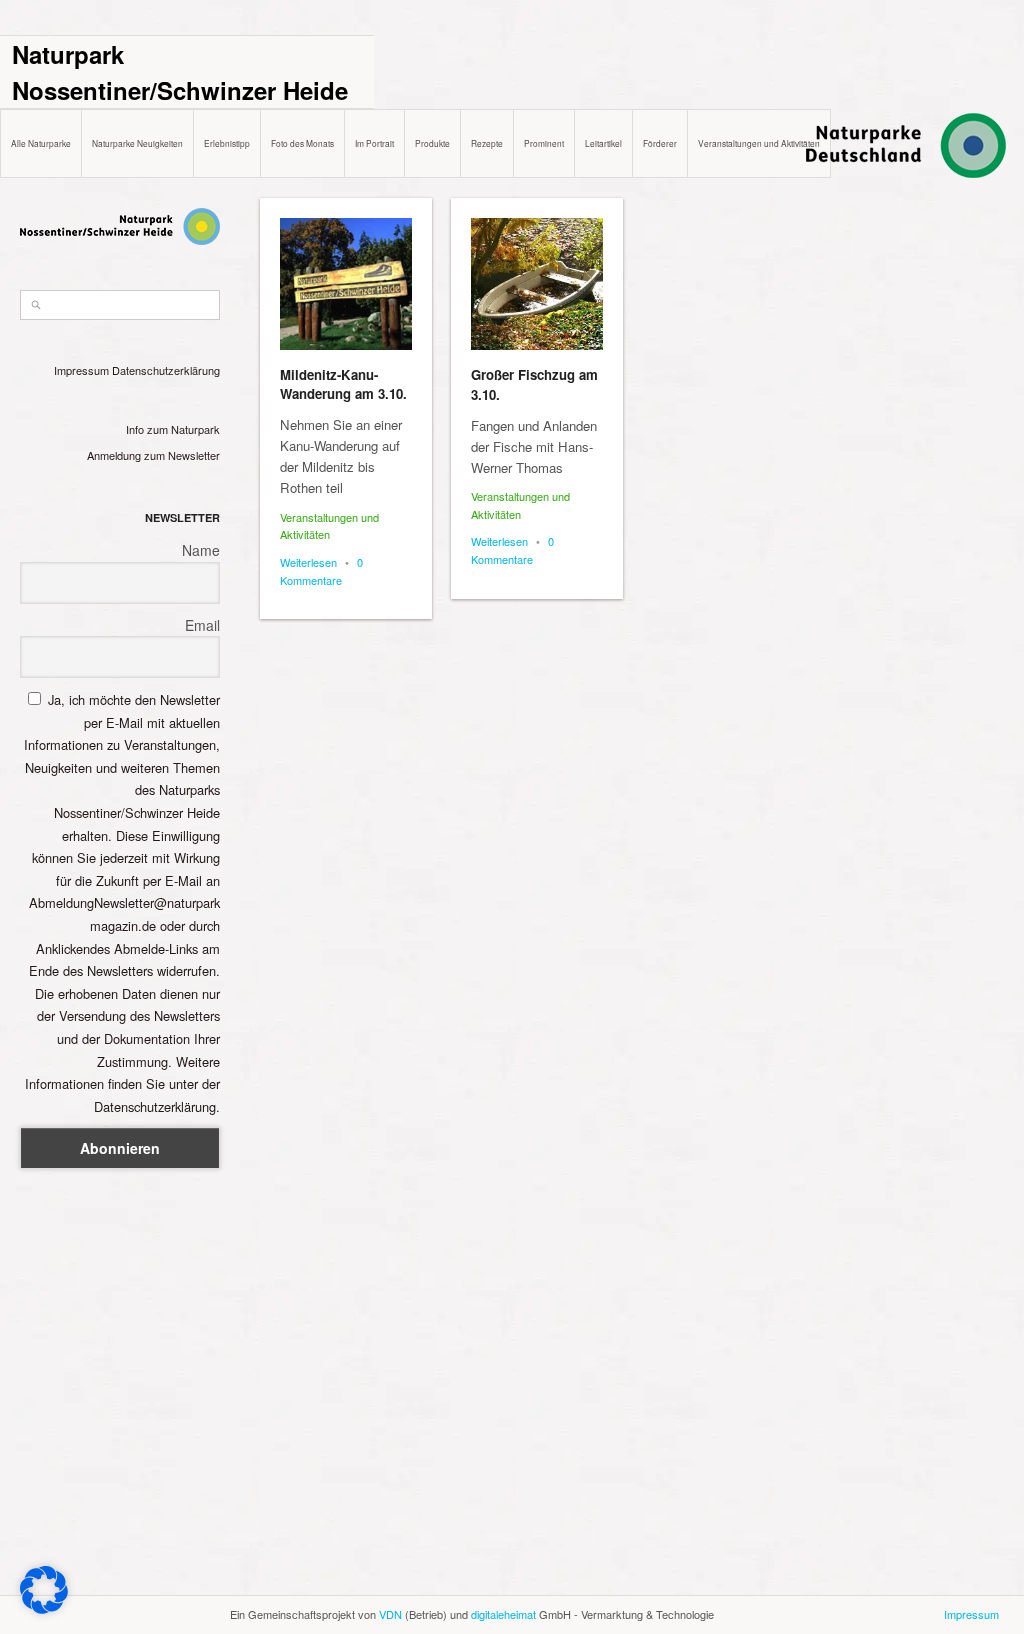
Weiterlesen (308, 562)
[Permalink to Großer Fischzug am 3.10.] (537, 284)
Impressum (81, 370)
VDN (390, 1614)
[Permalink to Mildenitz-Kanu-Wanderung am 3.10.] (346, 284)
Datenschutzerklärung (166, 370)
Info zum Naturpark (173, 429)
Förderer (660, 143)
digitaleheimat (503, 1614)
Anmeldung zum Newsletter (153, 455)
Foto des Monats (302, 143)
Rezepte (487, 143)
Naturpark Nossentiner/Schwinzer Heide (180, 72)
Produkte (432, 143)
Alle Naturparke (41, 143)
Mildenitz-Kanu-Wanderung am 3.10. (343, 384)
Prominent (544, 143)
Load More (633, 1586)
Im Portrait (374, 143)
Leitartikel (603, 143)
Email (202, 625)
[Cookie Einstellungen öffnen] (44, 1608)
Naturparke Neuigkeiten (137, 143)
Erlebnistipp (227, 143)
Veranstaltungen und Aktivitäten (759, 143)
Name (201, 550)
